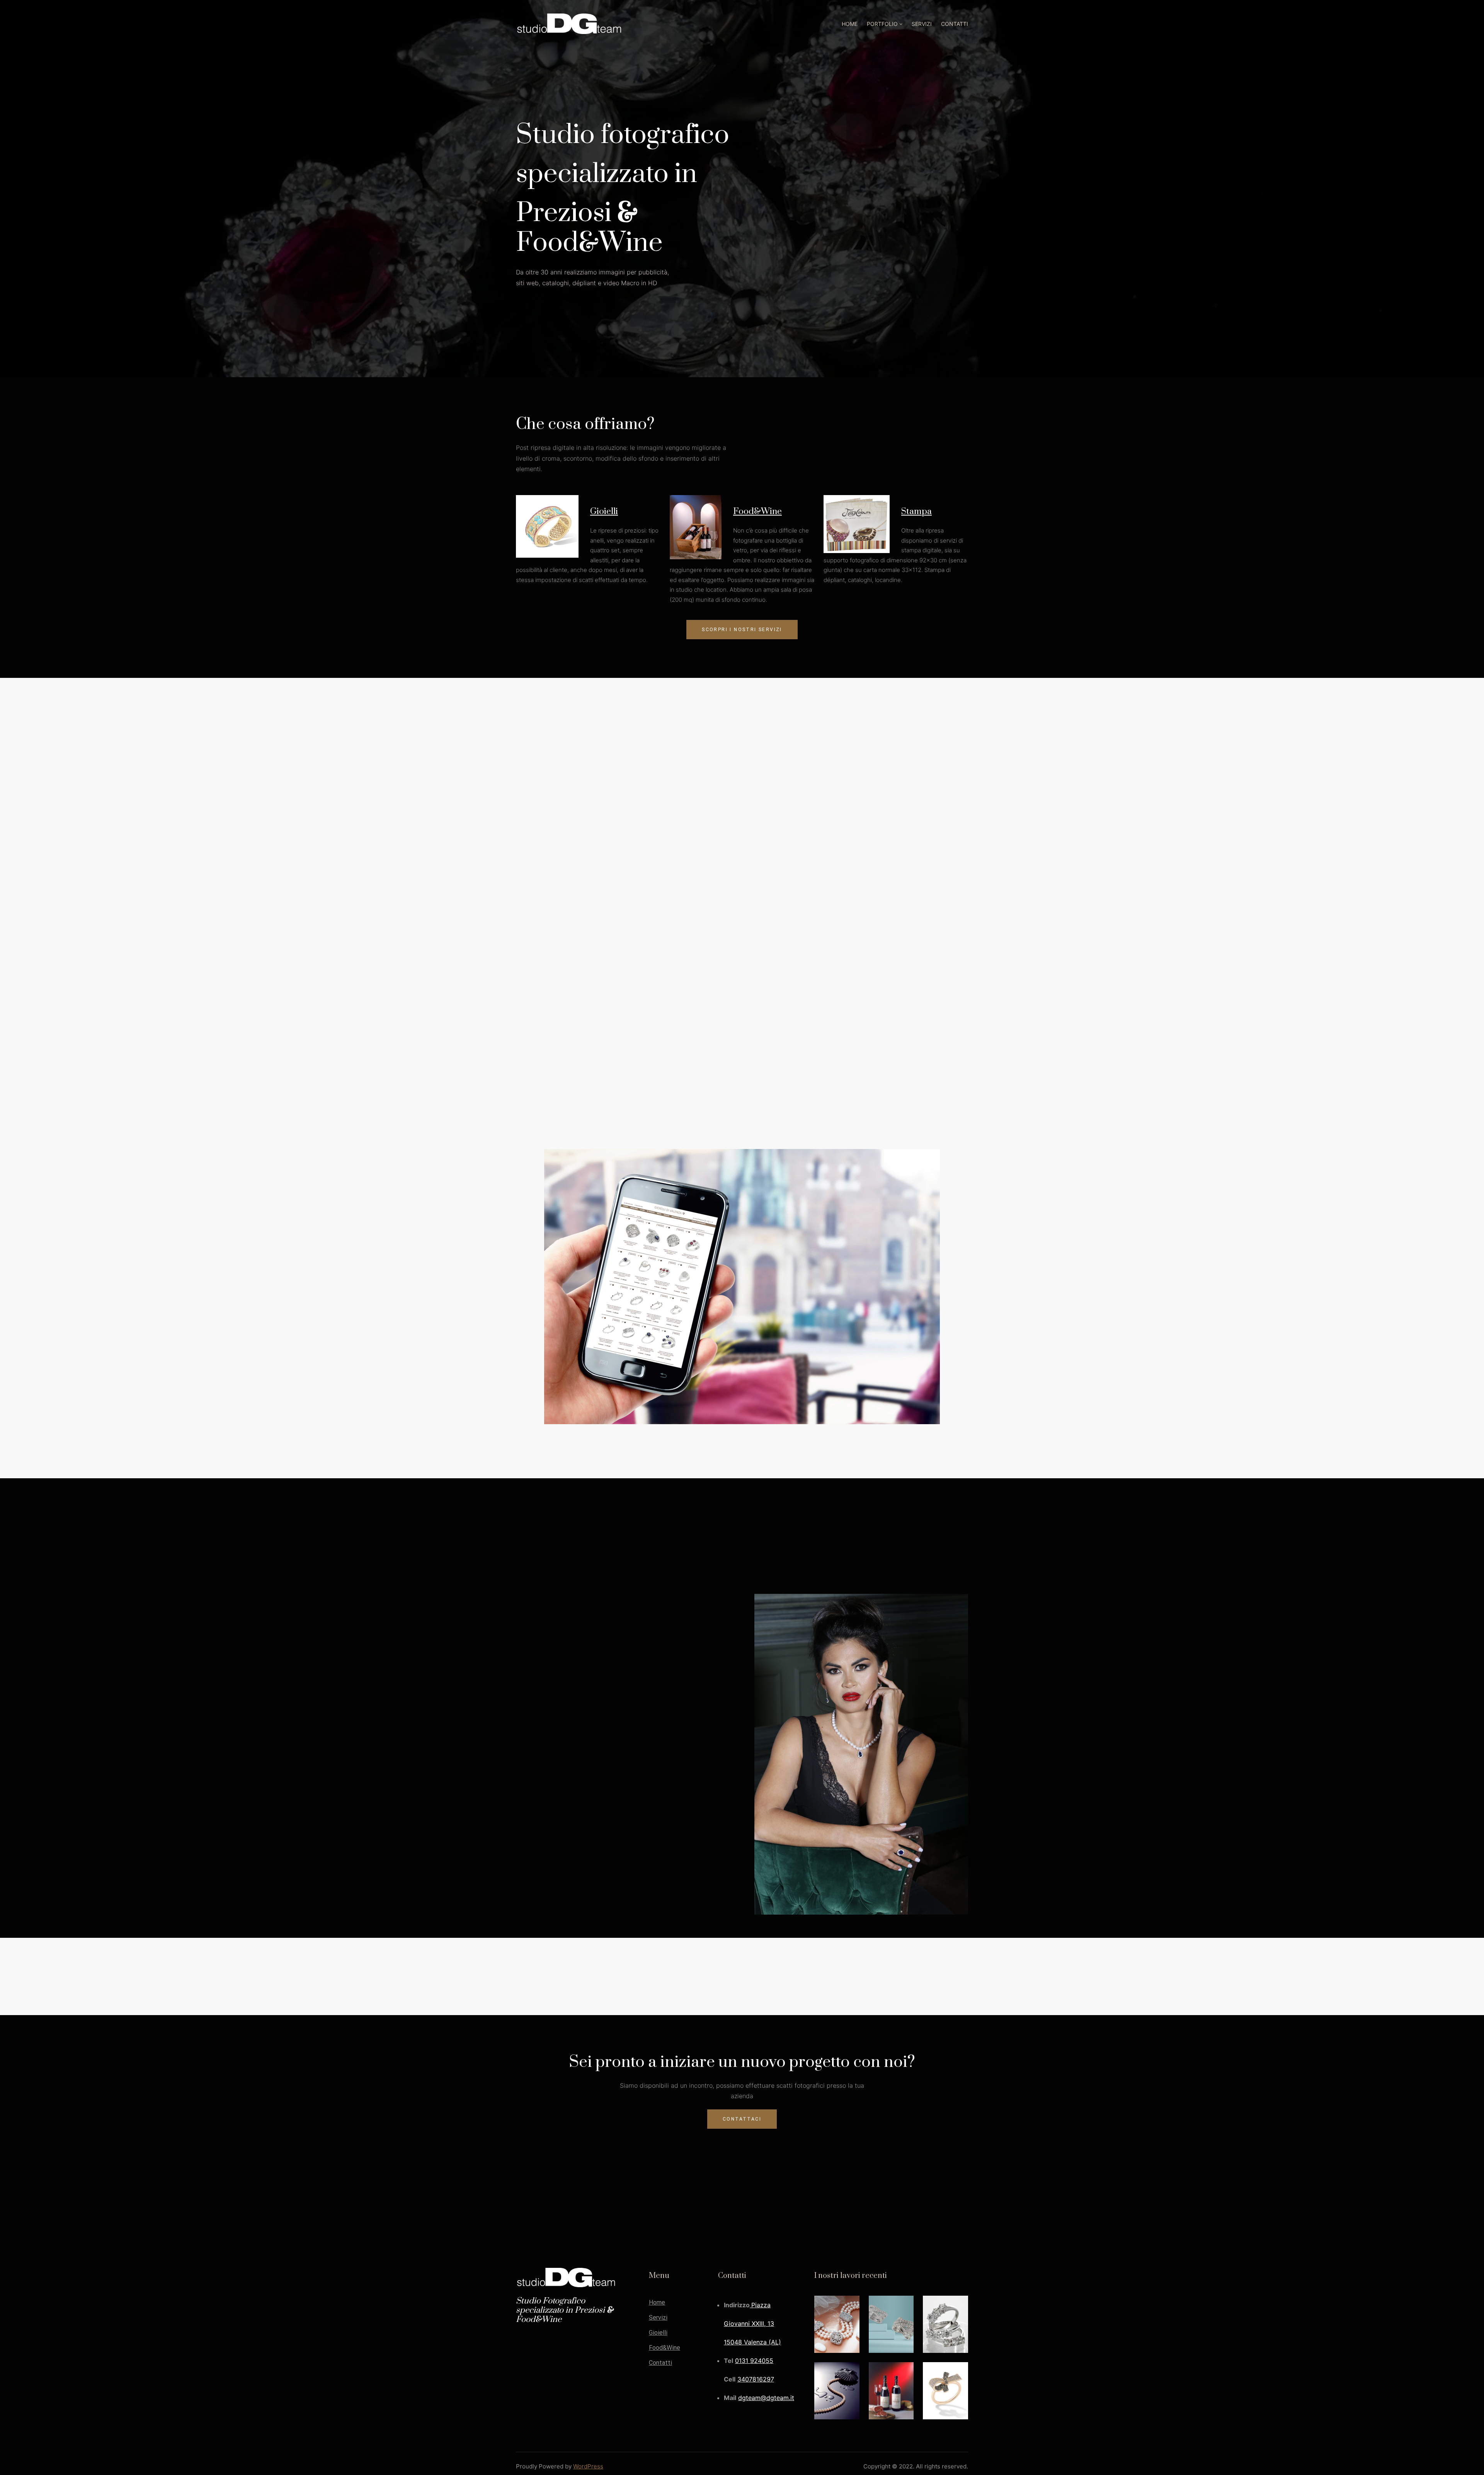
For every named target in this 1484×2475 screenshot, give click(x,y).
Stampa (916, 512)
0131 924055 (754, 2361)
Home (657, 2303)
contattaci (742, 2119)
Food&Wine (757, 512)
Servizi (658, 2318)
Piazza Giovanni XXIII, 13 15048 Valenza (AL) (752, 2324)
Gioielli (604, 512)
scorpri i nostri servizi (742, 630)
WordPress (588, 2466)
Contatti (660, 2363)
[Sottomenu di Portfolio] (901, 24)
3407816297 (756, 2379)
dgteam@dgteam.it (766, 2398)
